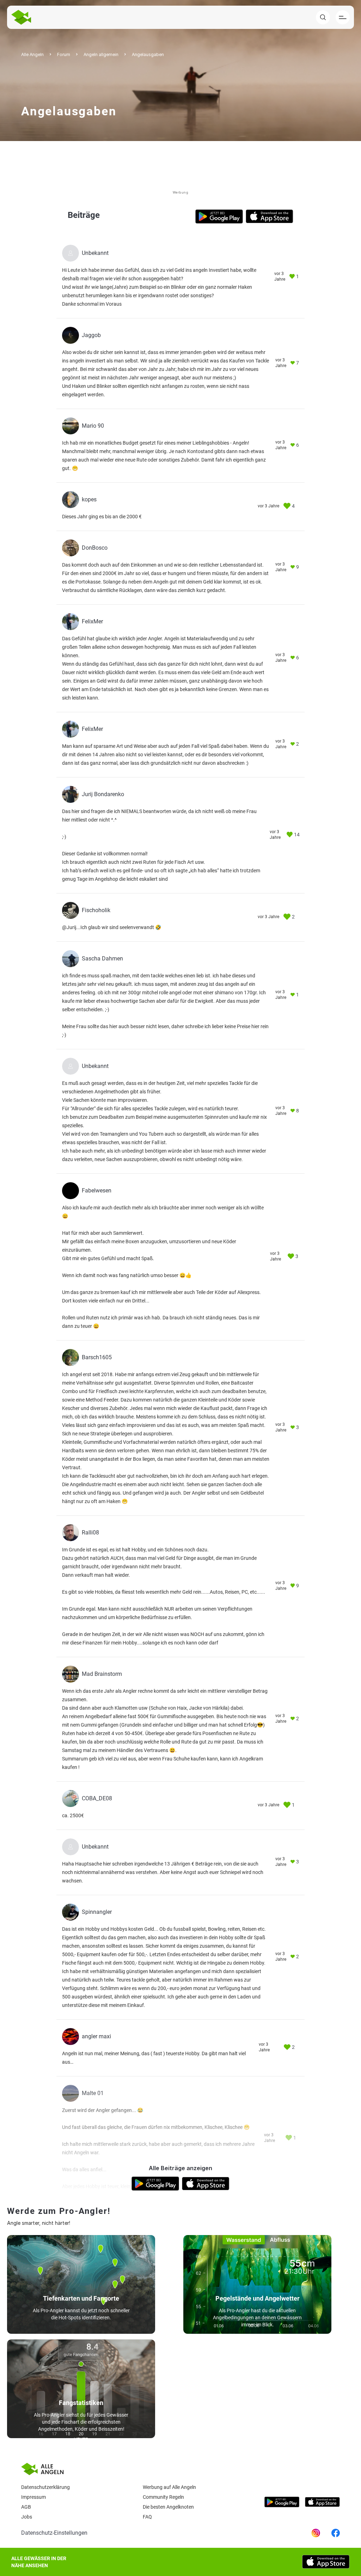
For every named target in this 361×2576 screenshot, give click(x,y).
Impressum (33, 2497)
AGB (26, 2507)
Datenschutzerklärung (45, 2487)
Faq (147, 2517)
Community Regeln (163, 2497)
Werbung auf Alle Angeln (169, 2487)
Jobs (27, 2517)
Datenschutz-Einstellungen (54, 2533)
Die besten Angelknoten (168, 2507)
